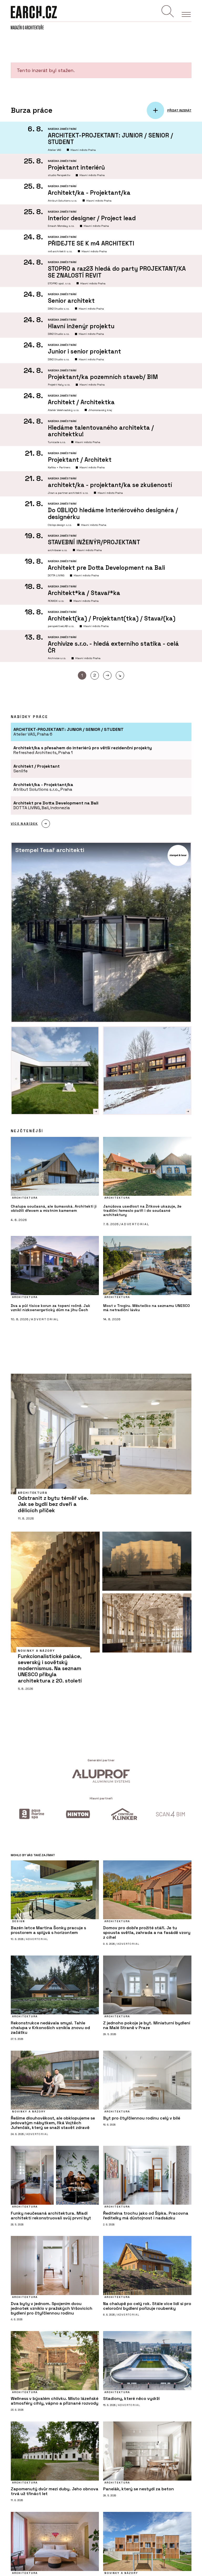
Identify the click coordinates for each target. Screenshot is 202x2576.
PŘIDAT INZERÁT (179, 111)
